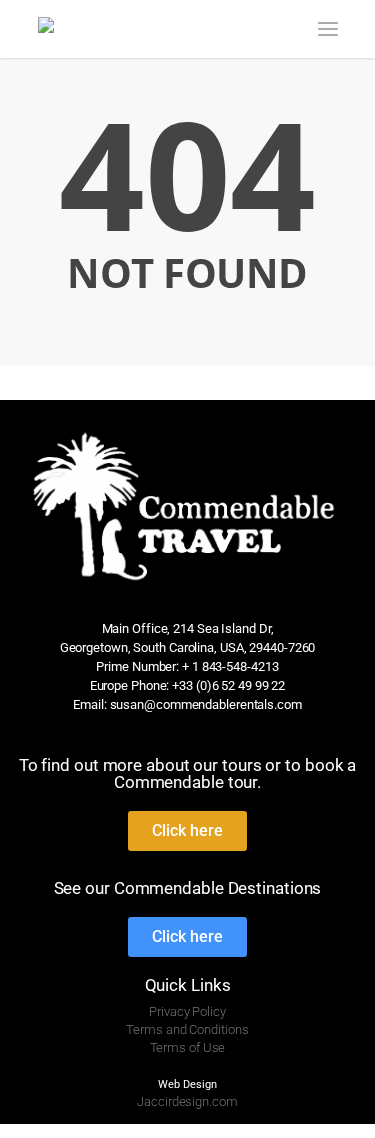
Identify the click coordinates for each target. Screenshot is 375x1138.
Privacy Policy (187, 1011)
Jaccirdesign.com (187, 1101)
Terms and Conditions (187, 1029)
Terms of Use (188, 1047)
